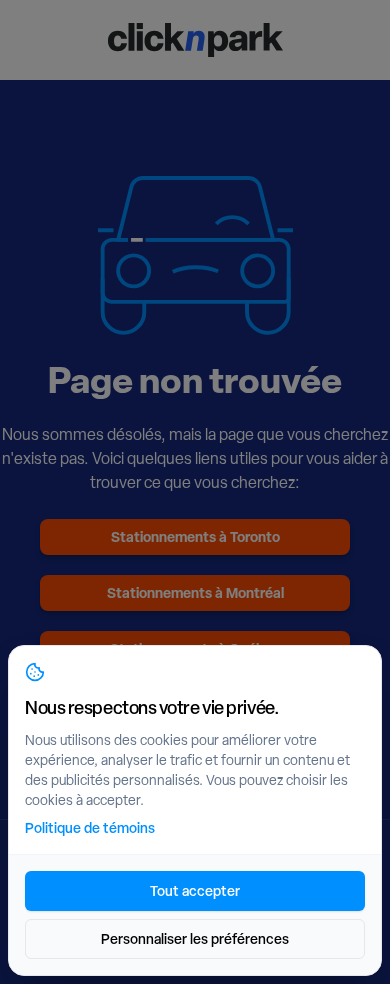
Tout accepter (195, 890)
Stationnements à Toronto (195, 536)
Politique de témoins (90, 827)
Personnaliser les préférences (195, 938)
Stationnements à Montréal (195, 592)
